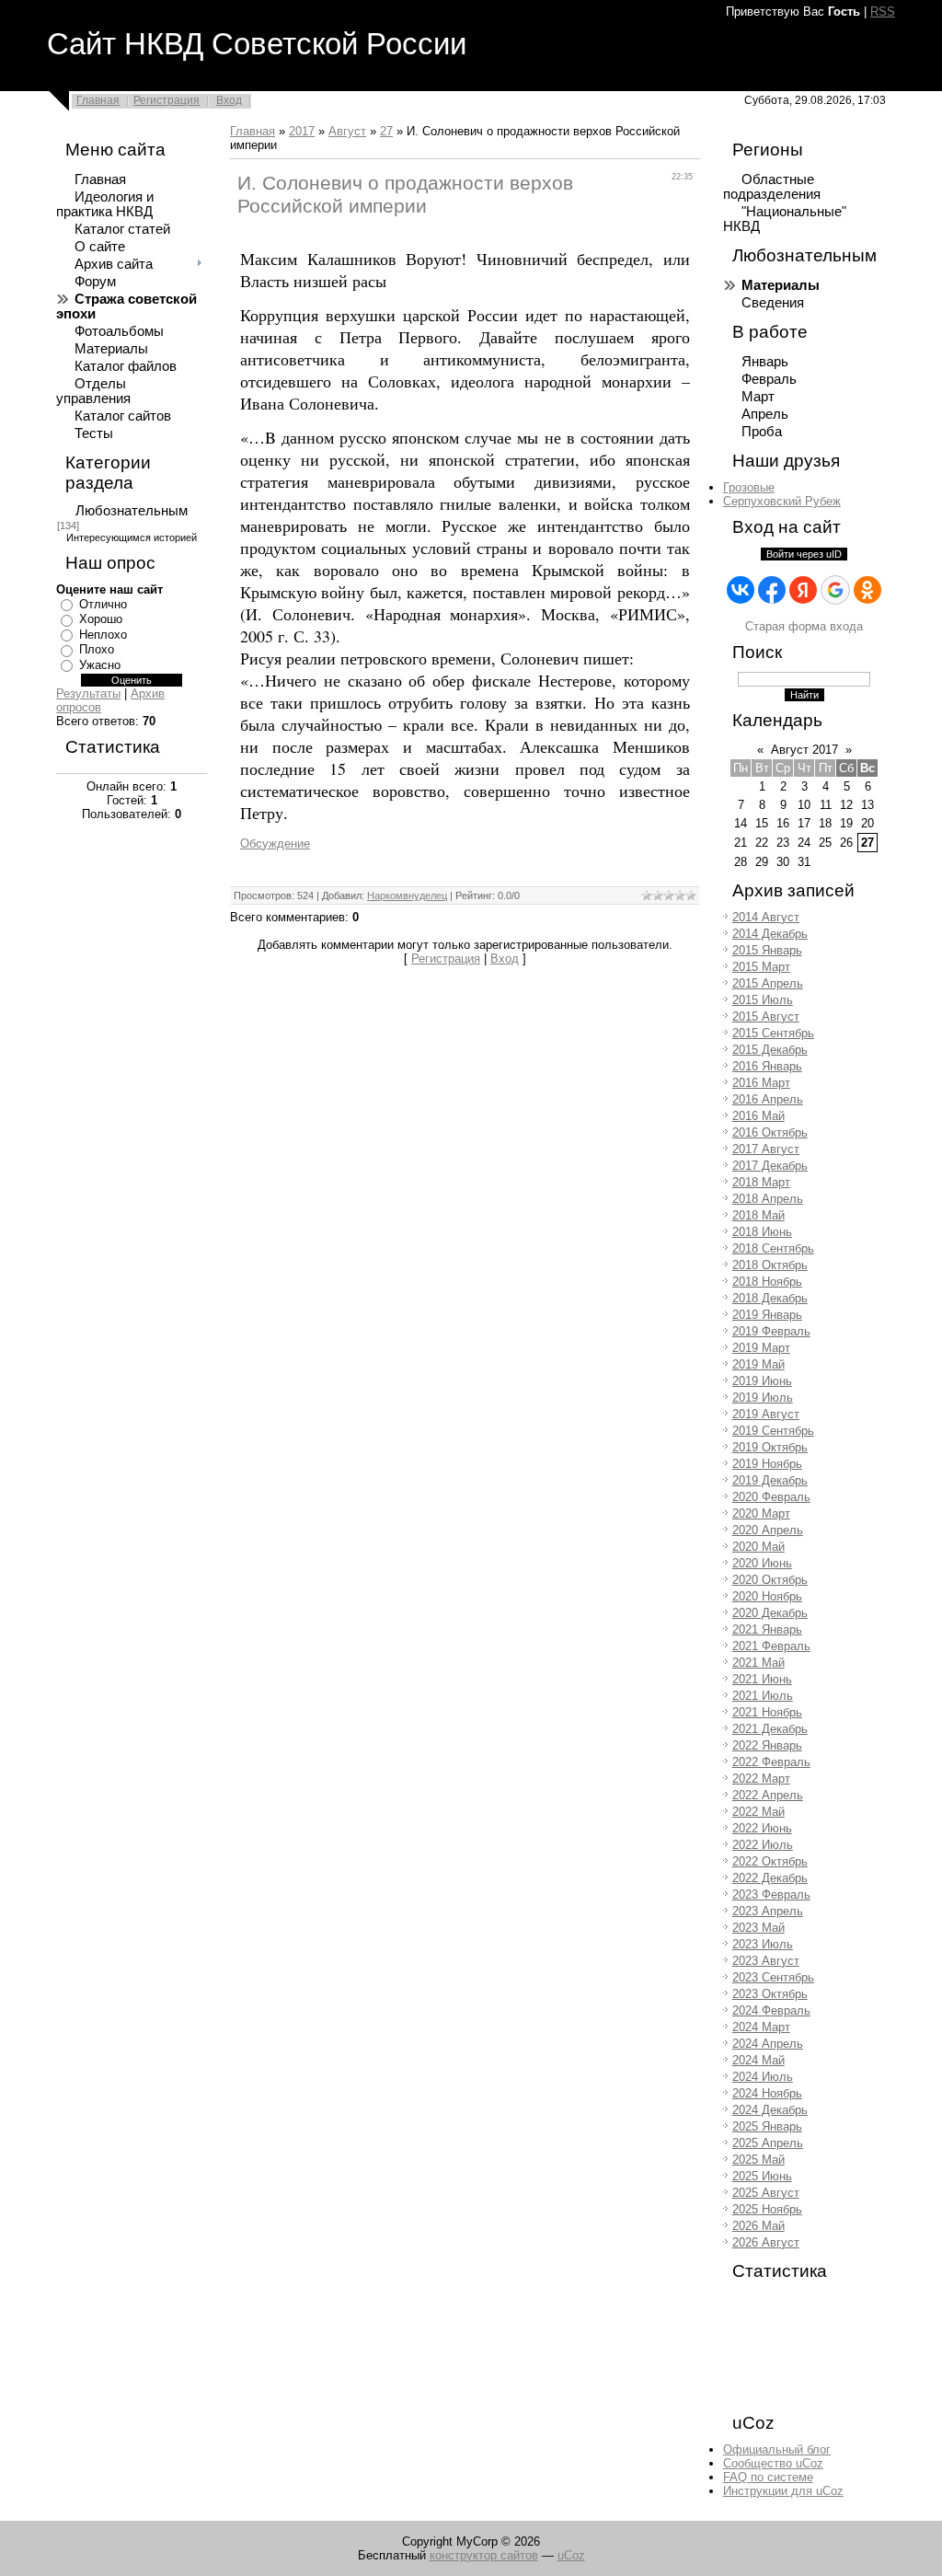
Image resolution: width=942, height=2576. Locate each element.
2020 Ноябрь (767, 1596)
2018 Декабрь (770, 1298)
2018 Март (761, 1182)
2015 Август (766, 1017)
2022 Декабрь (770, 1878)
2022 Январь (767, 1745)
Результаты (88, 693)
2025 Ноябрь (767, 2209)
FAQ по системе (768, 2477)
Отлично (103, 604)
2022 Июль (763, 1845)
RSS (883, 12)
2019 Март (761, 1348)
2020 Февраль (771, 1497)
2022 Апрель (768, 1795)
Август (347, 131)
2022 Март (761, 1779)
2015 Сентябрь (773, 1033)
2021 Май (758, 1663)
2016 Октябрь (770, 1132)
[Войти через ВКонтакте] (741, 590)
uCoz (571, 2555)
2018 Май (758, 1215)
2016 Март (761, 1083)
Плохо (97, 649)
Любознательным (132, 511)
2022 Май (758, 1812)
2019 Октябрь (770, 1447)
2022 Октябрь (770, 1861)
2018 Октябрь (770, 1265)
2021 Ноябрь (767, 1712)
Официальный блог (777, 2449)
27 (386, 131)
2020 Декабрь (770, 1613)
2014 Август (766, 917)
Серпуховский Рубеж (782, 501)
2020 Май (758, 1547)
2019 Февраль (771, 1331)
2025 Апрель (768, 2143)
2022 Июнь (762, 1828)
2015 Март (761, 967)
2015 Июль (763, 1000)
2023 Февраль (771, 1894)
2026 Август (766, 2242)
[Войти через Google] (835, 590)
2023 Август (766, 1961)
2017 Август (766, 1149)
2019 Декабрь (770, 1480)
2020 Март (761, 1513)
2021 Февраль (771, 1646)
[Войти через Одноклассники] (867, 590)
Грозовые (749, 487)
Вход (229, 100)
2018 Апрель (768, 1199)
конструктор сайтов (484, 2555)
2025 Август (766, 2193)
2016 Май (758, 1116)
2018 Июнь (762, 1232)
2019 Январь (767, 1315)
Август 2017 (804, 750)
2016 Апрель (768, 1099)
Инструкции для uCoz (783, 2491)
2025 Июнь (762, 2176)
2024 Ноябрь (767, 2093)
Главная (98, 100)
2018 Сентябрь (773, 1248)
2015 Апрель (768, 983)
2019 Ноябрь (767, 1464)
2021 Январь (767, 1629)
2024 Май (758, 2060)
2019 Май (758, 1364)
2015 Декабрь (770, 1050)
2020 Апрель (768, 1530)
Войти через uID (804, 554)
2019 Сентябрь (773, 1431)
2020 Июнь (762, 1563)
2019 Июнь (762, 1381)
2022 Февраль (771, 1762)
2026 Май (758, 2226)
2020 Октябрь (770, 1580)
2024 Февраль (771, 2010)
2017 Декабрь (770, 1166)
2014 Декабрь (770, 934)
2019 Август (766, 1414)
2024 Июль (763, 2077)
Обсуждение (275, 843)
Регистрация (167, 100)
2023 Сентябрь (773, 1977)
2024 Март (761, 2027)
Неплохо (103, 635)
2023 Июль (763, 1944)
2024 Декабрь (770, 2110)
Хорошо (101, 619)
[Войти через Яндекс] (803, 590)
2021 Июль (763, 1696)
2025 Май (758, 2160)
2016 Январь (767, 1066)
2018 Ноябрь (767, 1282)
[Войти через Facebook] (772, 590)
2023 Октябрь (770, 1994)
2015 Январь (767, 950)
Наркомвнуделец (407, 895)
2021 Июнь (762, 1679)
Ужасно (100, 665)
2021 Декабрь (770, 1729)
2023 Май (758, 1928)
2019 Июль (763, 1398)
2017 (302, 131)
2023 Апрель (768, 1911)
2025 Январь (767, 2126)
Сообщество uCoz (773, 2463)
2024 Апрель (768, 2044)
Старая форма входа (804, 626)
